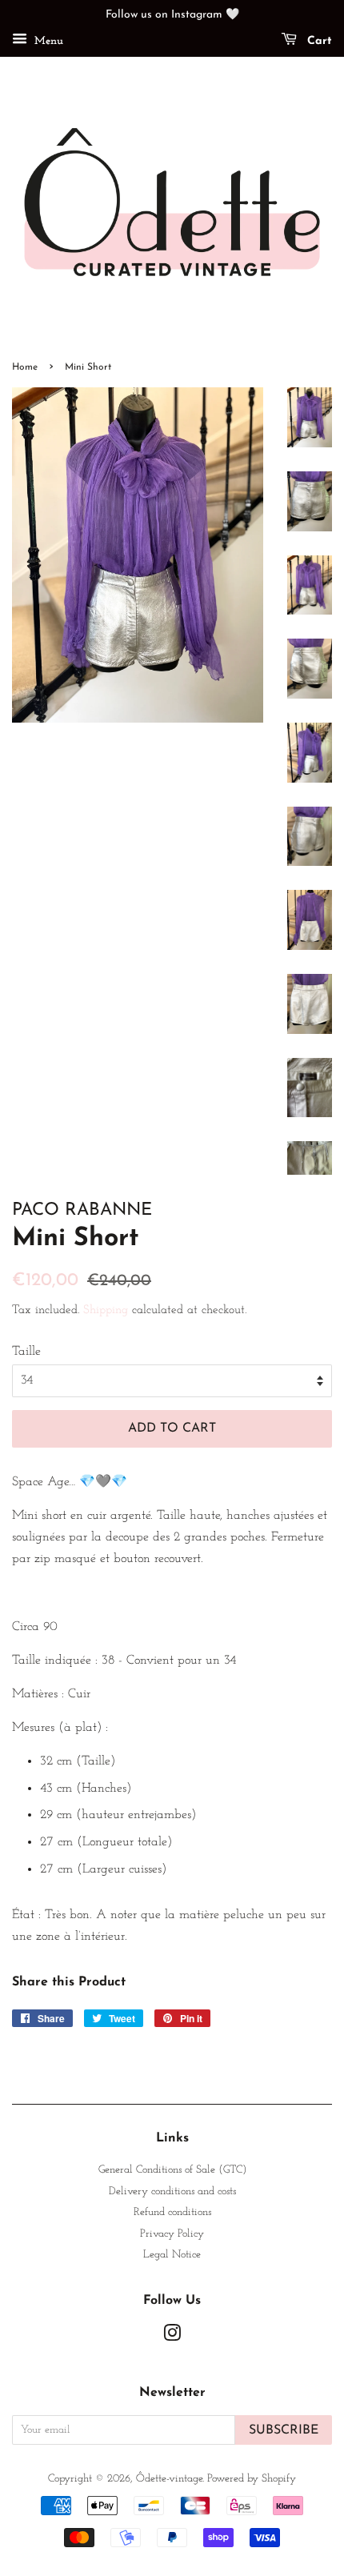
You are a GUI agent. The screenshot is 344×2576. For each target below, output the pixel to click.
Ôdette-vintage (169, 2479)
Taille (26, 1352)
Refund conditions (172, 2212)
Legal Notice (172, 2255)
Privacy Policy (172, 2234)
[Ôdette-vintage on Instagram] (172, 2337)
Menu (47, 41)
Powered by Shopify (252, 2479)
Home (25, 367)
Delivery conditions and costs (172, 2191)
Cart (318, 41)
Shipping (106, 1310)
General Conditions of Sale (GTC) (172, 2170)
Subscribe (284, 2430)
